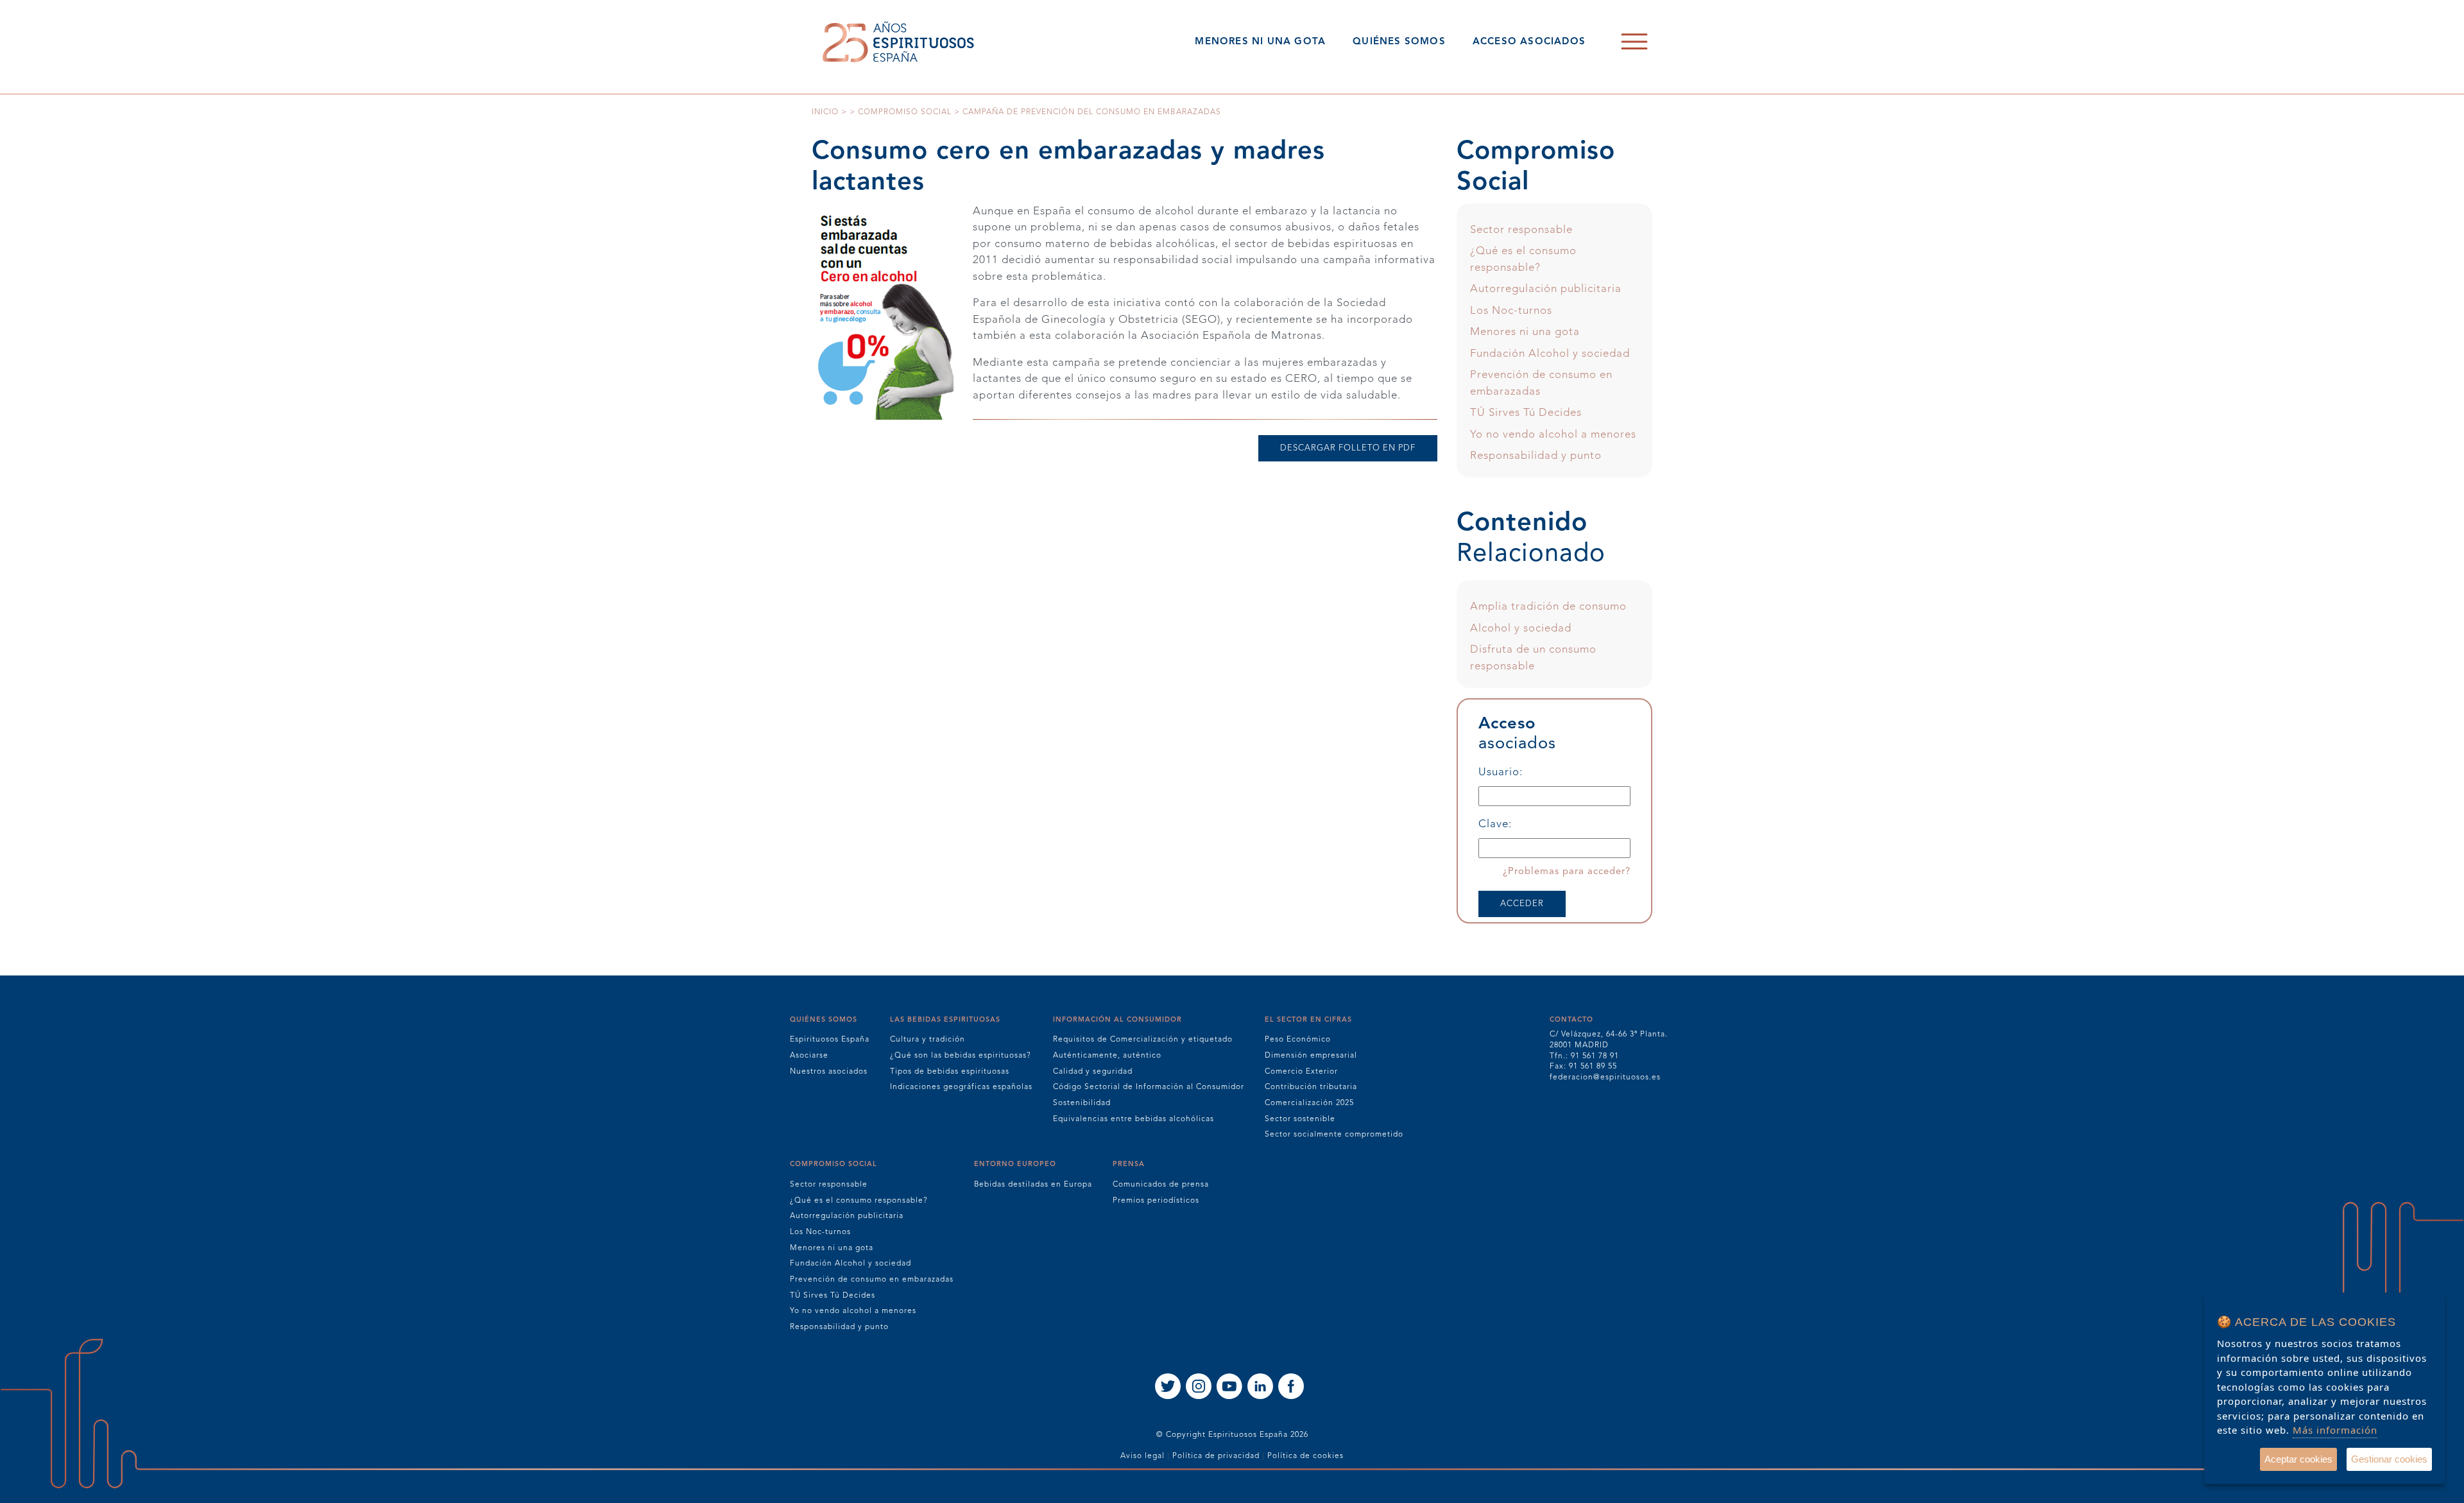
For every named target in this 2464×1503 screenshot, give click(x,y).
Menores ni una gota (1525, 332)
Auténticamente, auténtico (1107, 1056)
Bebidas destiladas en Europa (1033, 1185)
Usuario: (1501, 772)
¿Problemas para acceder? (1567, 872)
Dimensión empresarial (1311, 1056)
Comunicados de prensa (1161, 1185)
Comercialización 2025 (1309, 1103)
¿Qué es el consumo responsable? (859, 1201)
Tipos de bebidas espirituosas (950, 1072)
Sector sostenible (1300, 1119)
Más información (2335, 1430)
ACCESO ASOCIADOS (1529, 42)
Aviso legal (1142, 1456)
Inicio (825, 112)
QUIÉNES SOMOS (1399, 42)
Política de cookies (1305, 1456)
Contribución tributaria (1311, 1087)
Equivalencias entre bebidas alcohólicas (1134, 1119)
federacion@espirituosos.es (1605, 1078)
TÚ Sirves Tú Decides (1526, 413)
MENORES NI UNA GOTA (1260, 42)
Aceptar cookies (2298, 1459)
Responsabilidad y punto (1536, 456)
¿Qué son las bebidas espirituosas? (961, 1056)
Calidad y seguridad (1093, 1072)
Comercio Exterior (1301, 1072)
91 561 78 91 (1595, 1056)
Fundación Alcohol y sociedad (1550, 354)
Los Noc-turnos (1511, 311)
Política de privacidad (1216, 1456)
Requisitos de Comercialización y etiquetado (1143, 1040)
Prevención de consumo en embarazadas (872, 1280)
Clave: (1495, 824)
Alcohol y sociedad (1521, 629)
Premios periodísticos (1156, 1201)
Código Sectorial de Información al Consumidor (1149, 1087)
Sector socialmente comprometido (1334, 1135)
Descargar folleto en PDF (1348, 448)
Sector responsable (1521, 230)
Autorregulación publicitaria (1546, 289)
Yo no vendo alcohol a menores (1553, 435)
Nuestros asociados (829, 1072)
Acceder (1522, 904)
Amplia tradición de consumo (1548, 607)
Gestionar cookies (2389, 1459)
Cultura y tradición (928, 1040)
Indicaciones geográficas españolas (961, 1087)
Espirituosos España (830, 1040)
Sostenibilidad (1082, 1103)
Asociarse (809, 1056)
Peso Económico (1298, 1040)
